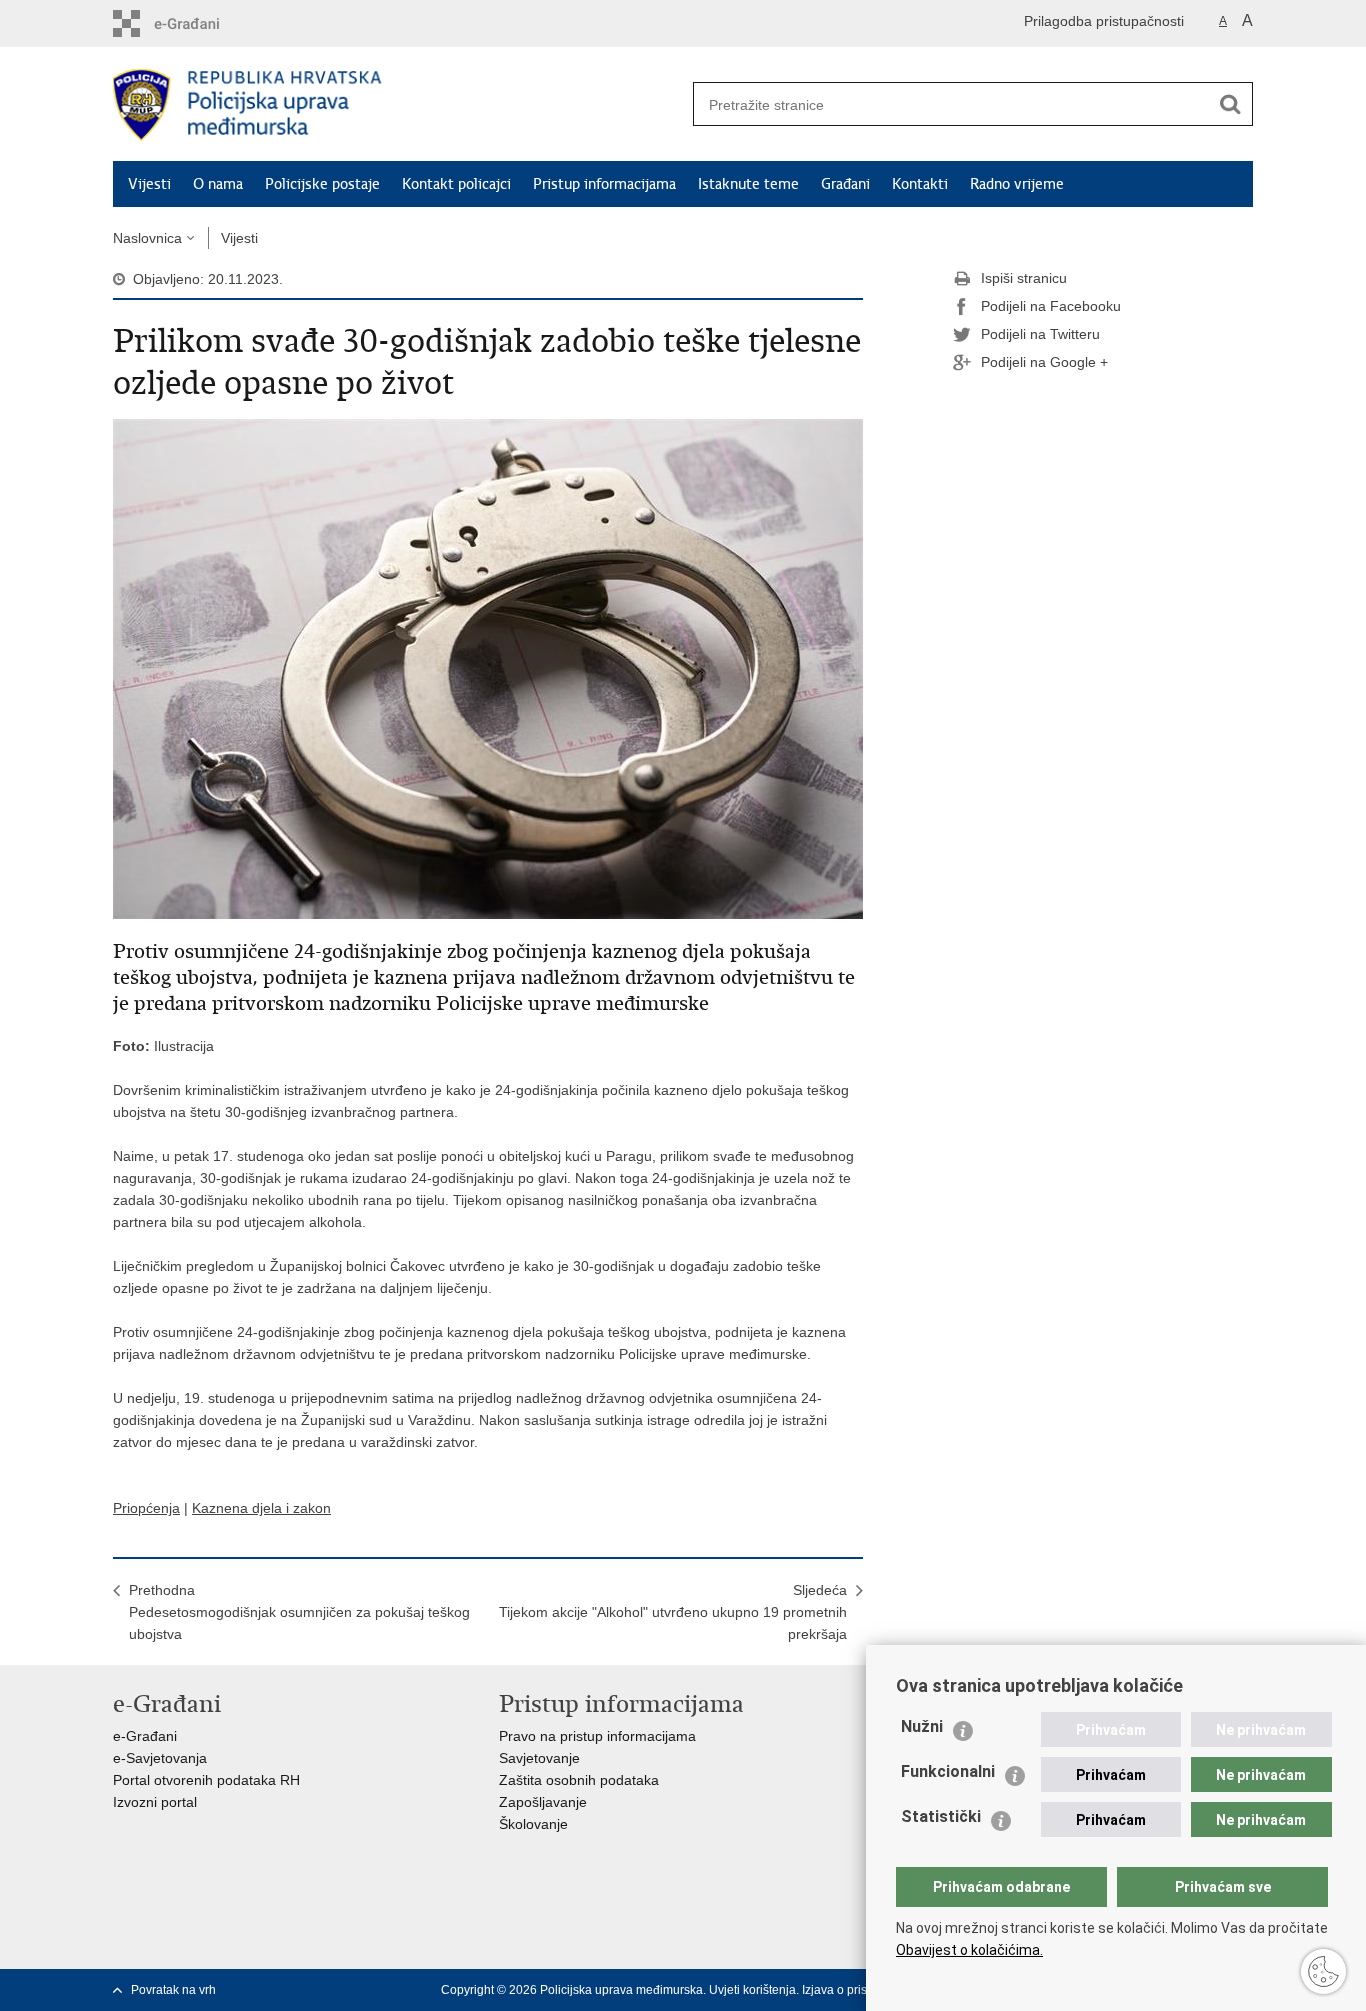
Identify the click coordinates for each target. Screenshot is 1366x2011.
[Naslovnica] (398, 105)
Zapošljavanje (543, 1802)
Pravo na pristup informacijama (597, 1736)
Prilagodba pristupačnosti (1104, 21)
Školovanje (533, 1824)
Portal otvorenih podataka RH (206, 1780)
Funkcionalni (948, 1771)
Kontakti (920, 184)
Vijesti (149, 184)
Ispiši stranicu (1024, 278)
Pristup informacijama (604, 184)
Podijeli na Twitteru (1040, 334)
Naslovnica (147, 238)
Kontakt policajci (456, 184)
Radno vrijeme (1017, 184)
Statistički (941, 1816)
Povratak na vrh (173, 1990)
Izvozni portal (155, 1802)
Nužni (922, 1726)
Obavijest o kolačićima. (969, 1950)
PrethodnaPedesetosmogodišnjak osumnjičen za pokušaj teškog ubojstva (299, 1612)
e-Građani (145, 1736)
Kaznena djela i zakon (261, 1508)
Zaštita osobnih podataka (579, 1780)
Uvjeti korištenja (752, 1990)
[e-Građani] (198, 23)
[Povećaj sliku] (488, 668)
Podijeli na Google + (1044, 362)
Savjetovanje (539, 1758)
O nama (218, 184)
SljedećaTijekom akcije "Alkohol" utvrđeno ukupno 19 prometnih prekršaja (673, 1612)
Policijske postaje (322, 184)
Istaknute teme (748, 184)
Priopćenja (146, 1508)
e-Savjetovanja (160, 1758)
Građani (845, 184)
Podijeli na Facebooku (1051, 306)
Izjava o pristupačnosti (862, 1990)
